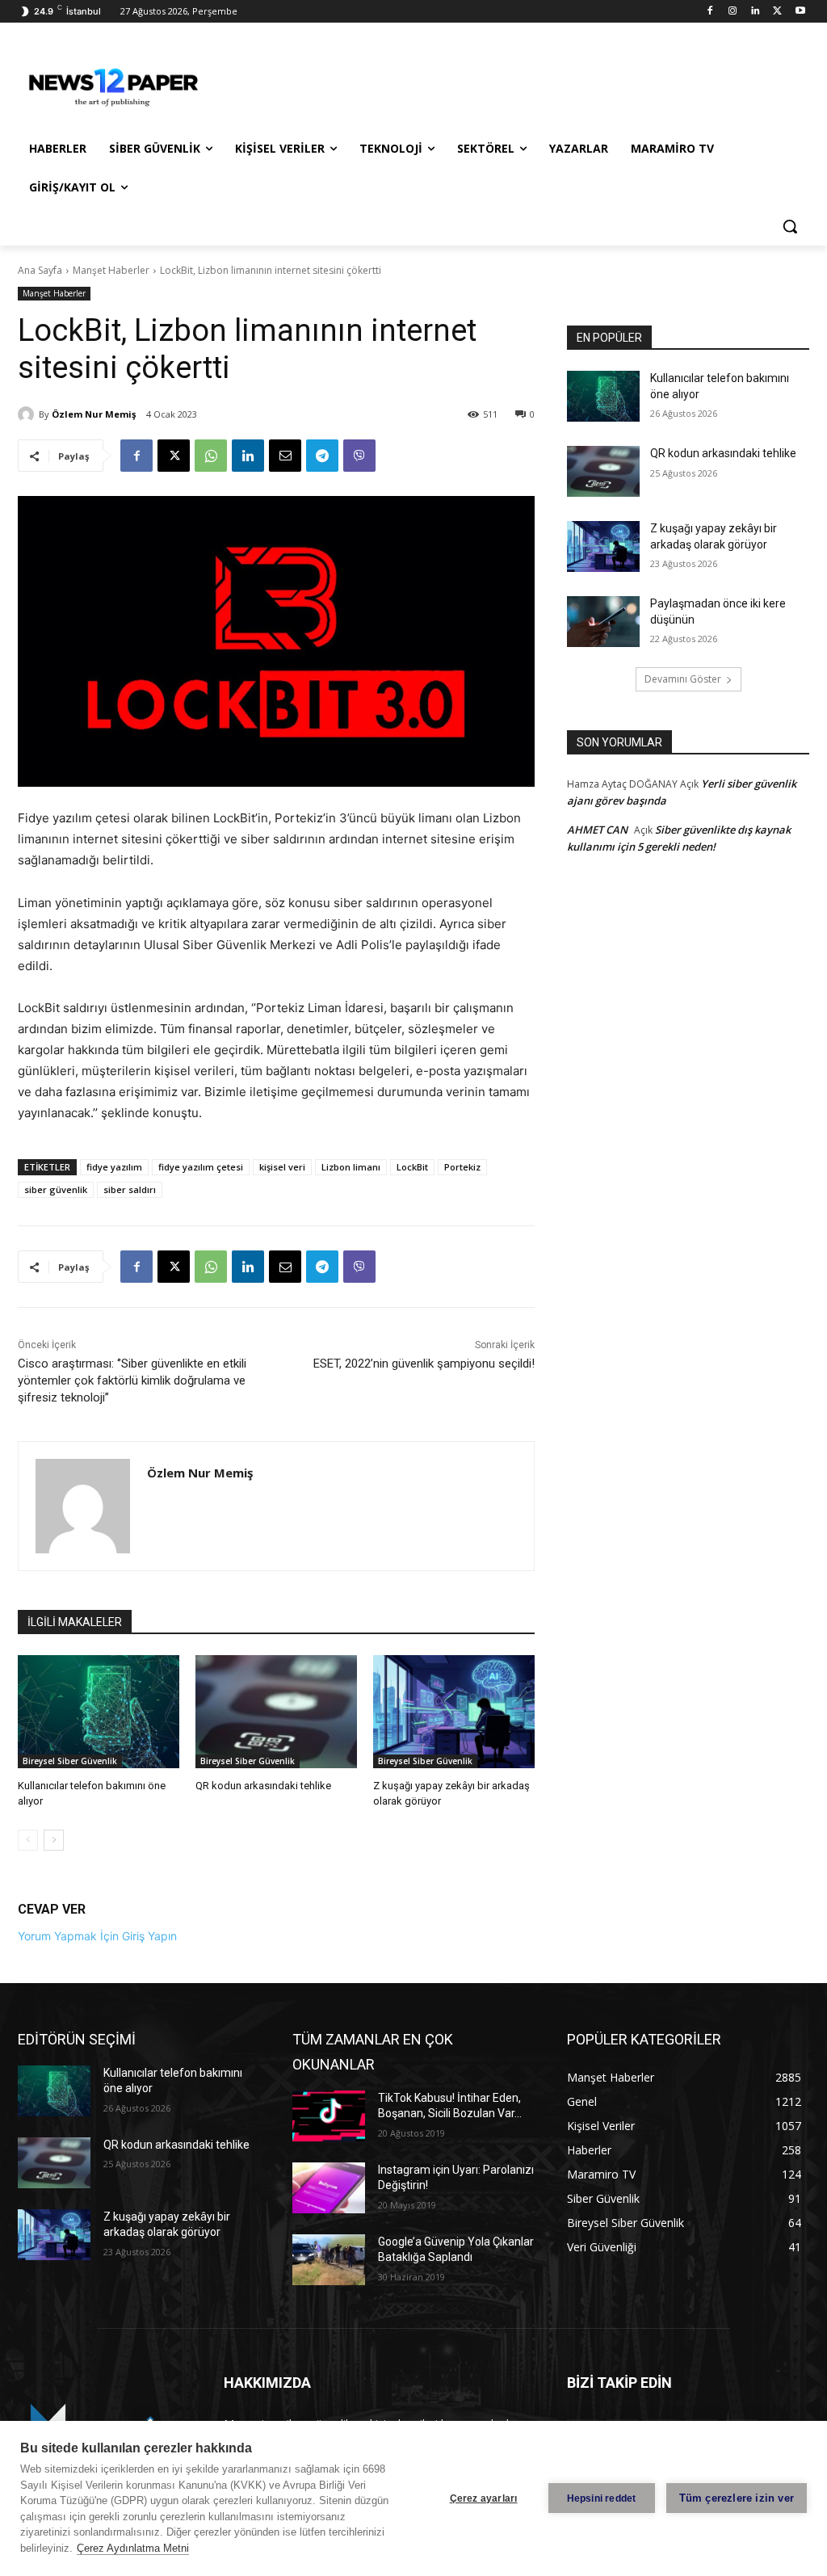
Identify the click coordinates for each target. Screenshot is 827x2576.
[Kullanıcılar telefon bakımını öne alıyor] (99, 1712)
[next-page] (54, 1840)
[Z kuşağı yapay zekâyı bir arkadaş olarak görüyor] (454, 1712)
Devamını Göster (683, 679)
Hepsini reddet (602, 2498)
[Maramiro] (113, 84)
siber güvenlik (56, 1189)
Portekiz (462, 1167)
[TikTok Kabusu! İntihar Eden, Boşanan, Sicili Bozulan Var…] (329, 2116)
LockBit (412, 1167)
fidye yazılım (114, 1167)
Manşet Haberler (111, 270)
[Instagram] (733, 12)
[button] (790, 226)
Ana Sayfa (40, 270)
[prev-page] (28, 1840)
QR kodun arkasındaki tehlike (263, 1786)
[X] (777, 12)
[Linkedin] (756, 12)
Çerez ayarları (484, 2498)
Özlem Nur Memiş (94, 414)
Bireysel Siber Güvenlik (70, 1761)
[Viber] (359, 456)
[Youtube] (800, 12)
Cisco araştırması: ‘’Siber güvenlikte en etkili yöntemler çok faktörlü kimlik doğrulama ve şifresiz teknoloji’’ (132, 1380)
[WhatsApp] (211, 456)
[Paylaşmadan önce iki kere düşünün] (603, 622)
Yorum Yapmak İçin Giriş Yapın (97, 1936)
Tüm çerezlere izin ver (737, 2498)
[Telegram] (322, 456)
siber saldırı (130, 1189)
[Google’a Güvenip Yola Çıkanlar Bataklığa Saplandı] (329, 2260)
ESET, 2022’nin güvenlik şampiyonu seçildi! (424, 1364)
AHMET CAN (597, 830)
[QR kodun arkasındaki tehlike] (276, 1712)
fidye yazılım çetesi (201, 1167)
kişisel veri (282, 1167)
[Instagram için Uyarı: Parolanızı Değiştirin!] (329, 2188)
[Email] (285, 456)
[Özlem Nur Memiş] (28, 414)
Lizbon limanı (351, 1167)
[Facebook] (710, 12)
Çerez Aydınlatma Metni (133, 2548)
